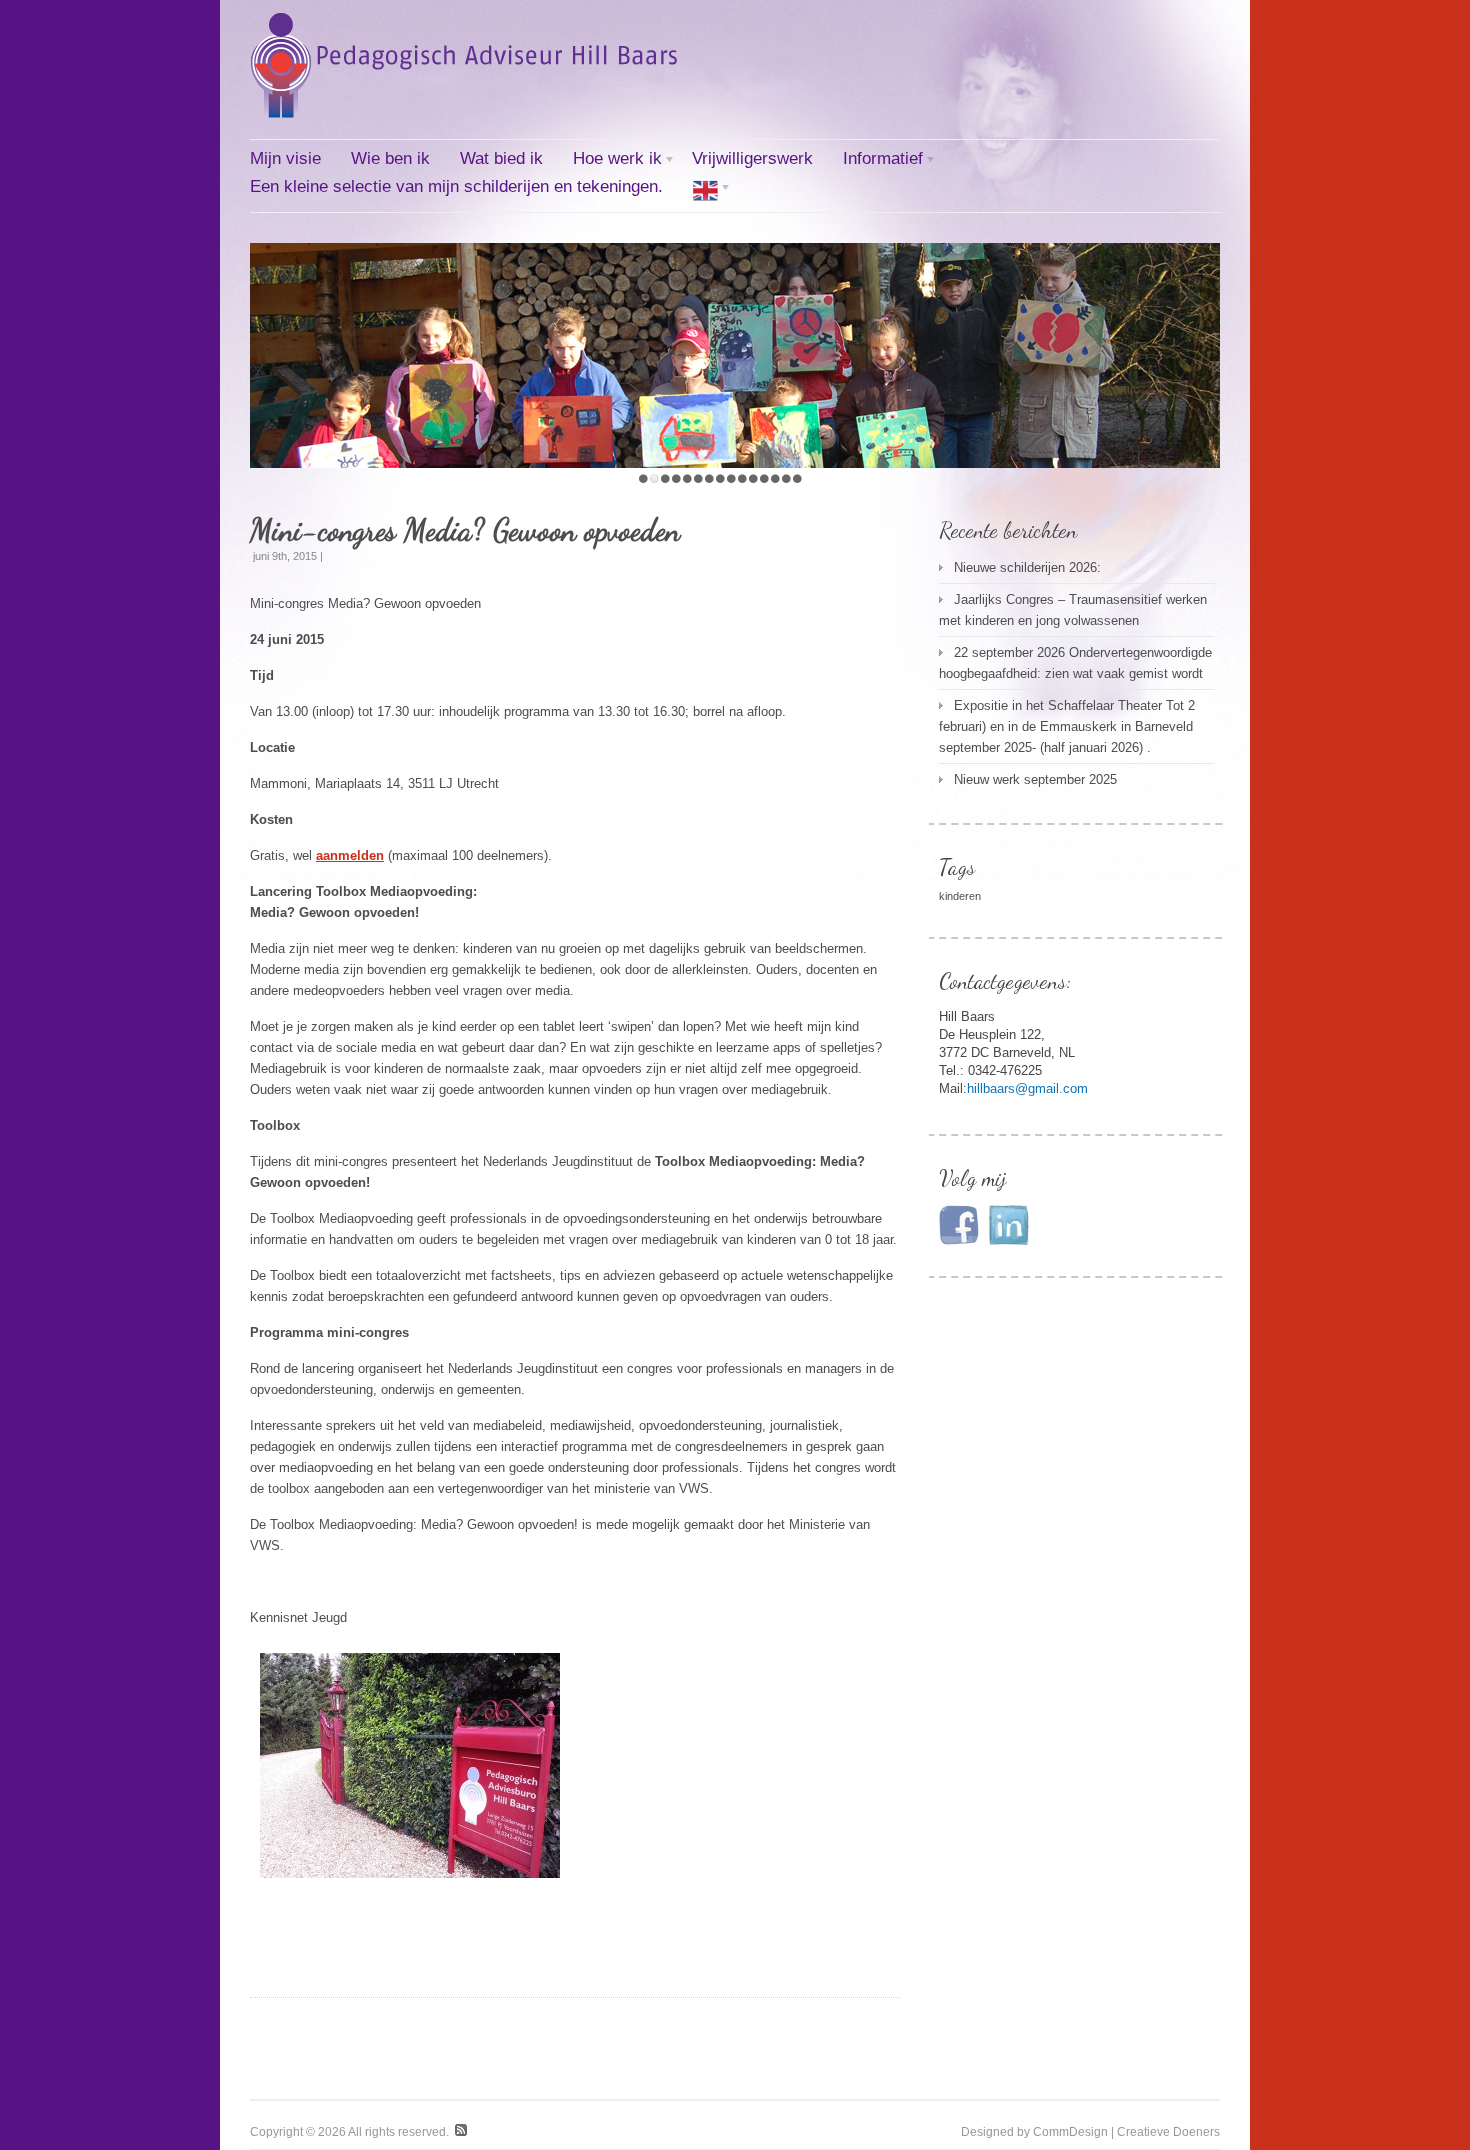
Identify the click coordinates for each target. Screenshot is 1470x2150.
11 (753, 478)
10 (742, 478)
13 (775, 478)
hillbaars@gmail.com (1027, 1088)
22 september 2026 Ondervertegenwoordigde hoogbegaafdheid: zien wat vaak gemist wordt (1075, 663)
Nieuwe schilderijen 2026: (1027, 567)
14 (786, 478)
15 (797, 478)
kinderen (960, 896)
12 (764, 478)
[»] (705, 192)
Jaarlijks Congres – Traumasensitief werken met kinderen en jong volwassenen (1073, 610)
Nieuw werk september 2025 (1035, 779)
